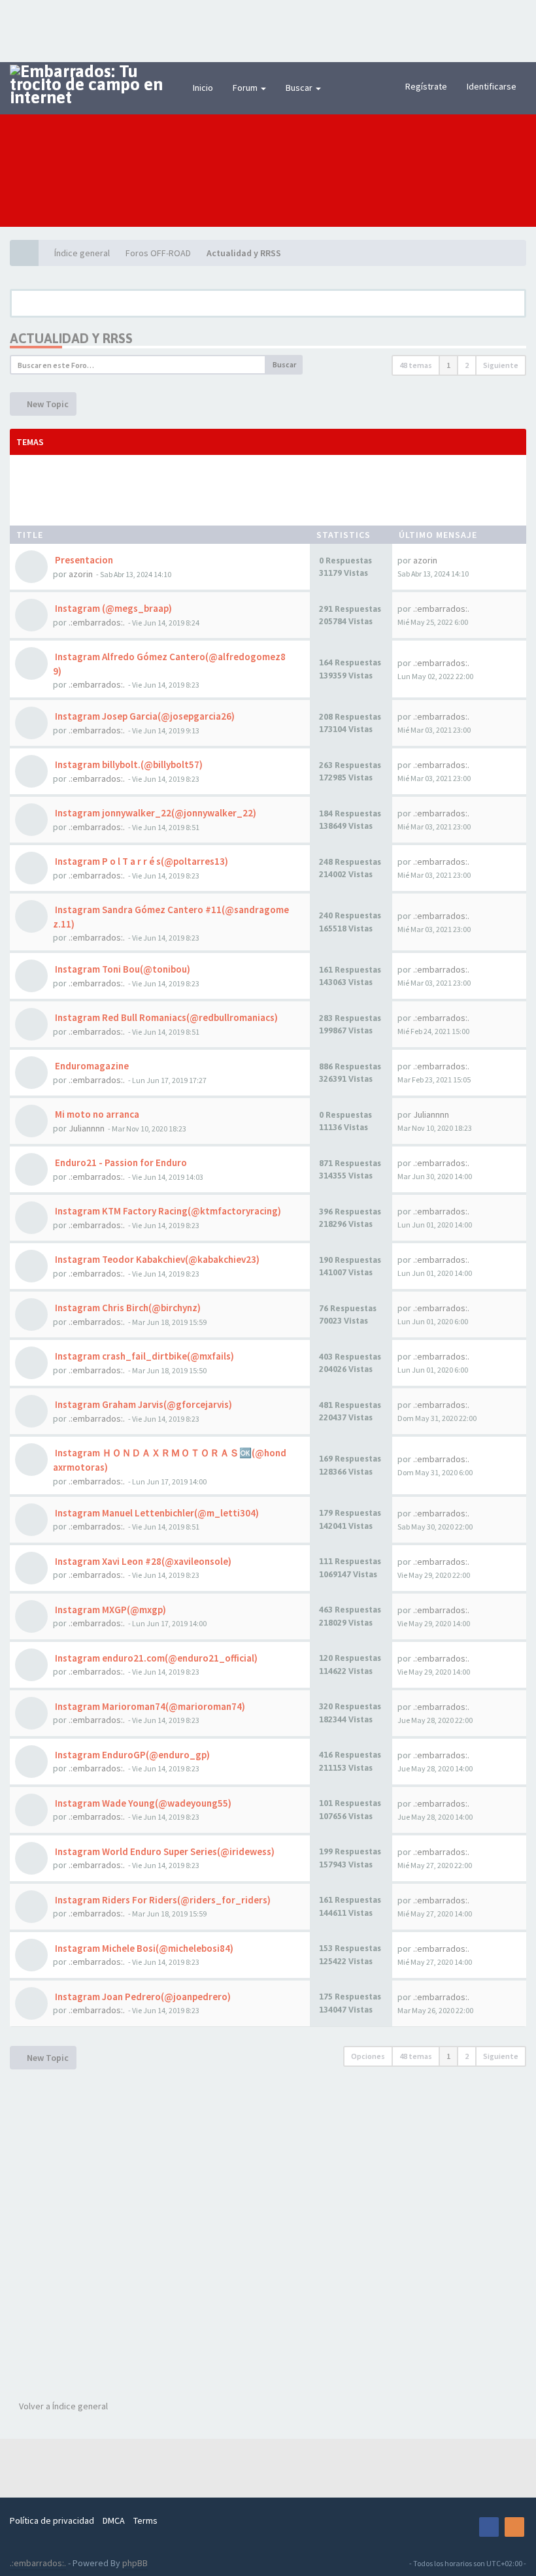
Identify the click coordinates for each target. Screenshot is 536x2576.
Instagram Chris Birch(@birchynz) (127, 1308)
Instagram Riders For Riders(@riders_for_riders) (162, 1900)
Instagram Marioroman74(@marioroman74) (149, 1706)
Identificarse (492, 86)
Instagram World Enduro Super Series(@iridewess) (164, 1851)
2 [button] (467, 365)
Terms (145, 2520)
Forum (246, 88)
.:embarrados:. (97, 622)
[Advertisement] (268, 29)
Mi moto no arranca (96, 1114)
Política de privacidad (52, 2520)
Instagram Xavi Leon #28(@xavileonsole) (142, 1561)
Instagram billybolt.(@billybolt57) (128, 764)
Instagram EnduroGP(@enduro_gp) (131, 1755)
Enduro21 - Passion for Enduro (120, 1163)
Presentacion (83, 560)
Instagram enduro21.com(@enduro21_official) (155, 1658)
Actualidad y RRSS (71, 338)
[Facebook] (489, 2527)
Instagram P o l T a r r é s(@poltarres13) (141, 861)
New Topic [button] (47, 404)
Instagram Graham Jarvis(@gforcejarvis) (142, 1404)
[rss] (514, 2527)
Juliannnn (87, 1128)
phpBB (135, 2563)
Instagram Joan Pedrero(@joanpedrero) (142, 1997)
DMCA (114, 2520)
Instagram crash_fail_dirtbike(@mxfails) (143, 1356)
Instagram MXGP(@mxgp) (109, 1610)
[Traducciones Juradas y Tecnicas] (463, 2527)
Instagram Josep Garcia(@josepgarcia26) (144, 716)
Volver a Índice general (62, 2406)
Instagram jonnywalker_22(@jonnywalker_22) (155, 813)
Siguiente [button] (501, 365)
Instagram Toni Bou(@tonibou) (122, 969)
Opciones (368, 2056)
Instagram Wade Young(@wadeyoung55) (142, 1803)
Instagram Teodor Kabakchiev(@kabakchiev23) (156, 1259)
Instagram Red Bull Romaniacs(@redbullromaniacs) (165, 1017)
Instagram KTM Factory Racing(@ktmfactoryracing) (167, 1211)
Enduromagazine (91, 1066)
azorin (81, 574)
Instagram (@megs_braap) (112, 608)
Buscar (300, 88)
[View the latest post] (443, 560)
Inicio (203, 88)
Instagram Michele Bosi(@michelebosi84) (143, 1948)
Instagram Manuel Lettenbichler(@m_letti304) (156, 1513)
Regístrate (426, 86)
